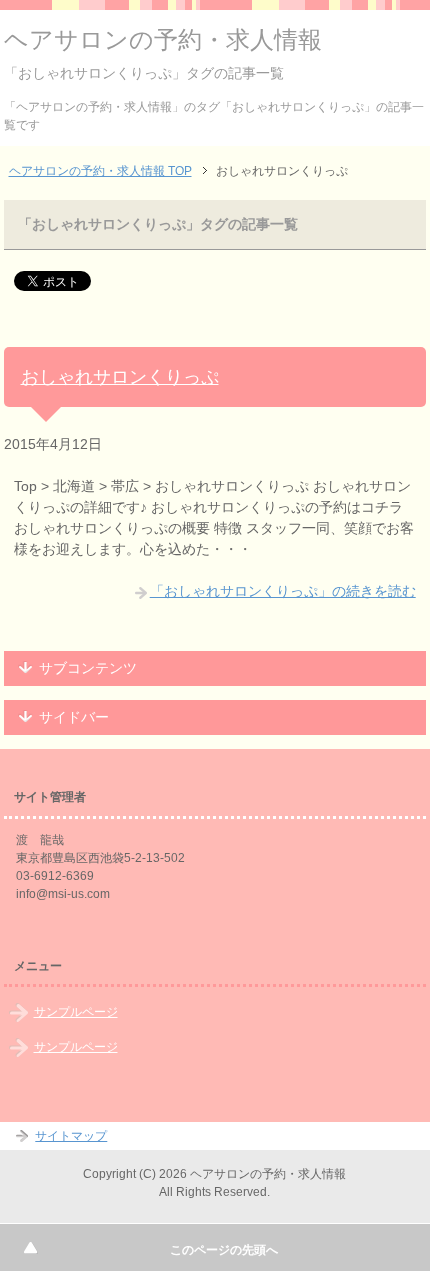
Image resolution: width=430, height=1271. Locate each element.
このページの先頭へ (224, 1250)
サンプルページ (76, 1012)
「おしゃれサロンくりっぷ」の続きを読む (283, 591)
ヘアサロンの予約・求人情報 (163, 39)
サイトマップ (71, 1136)
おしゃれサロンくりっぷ (120, 377)
